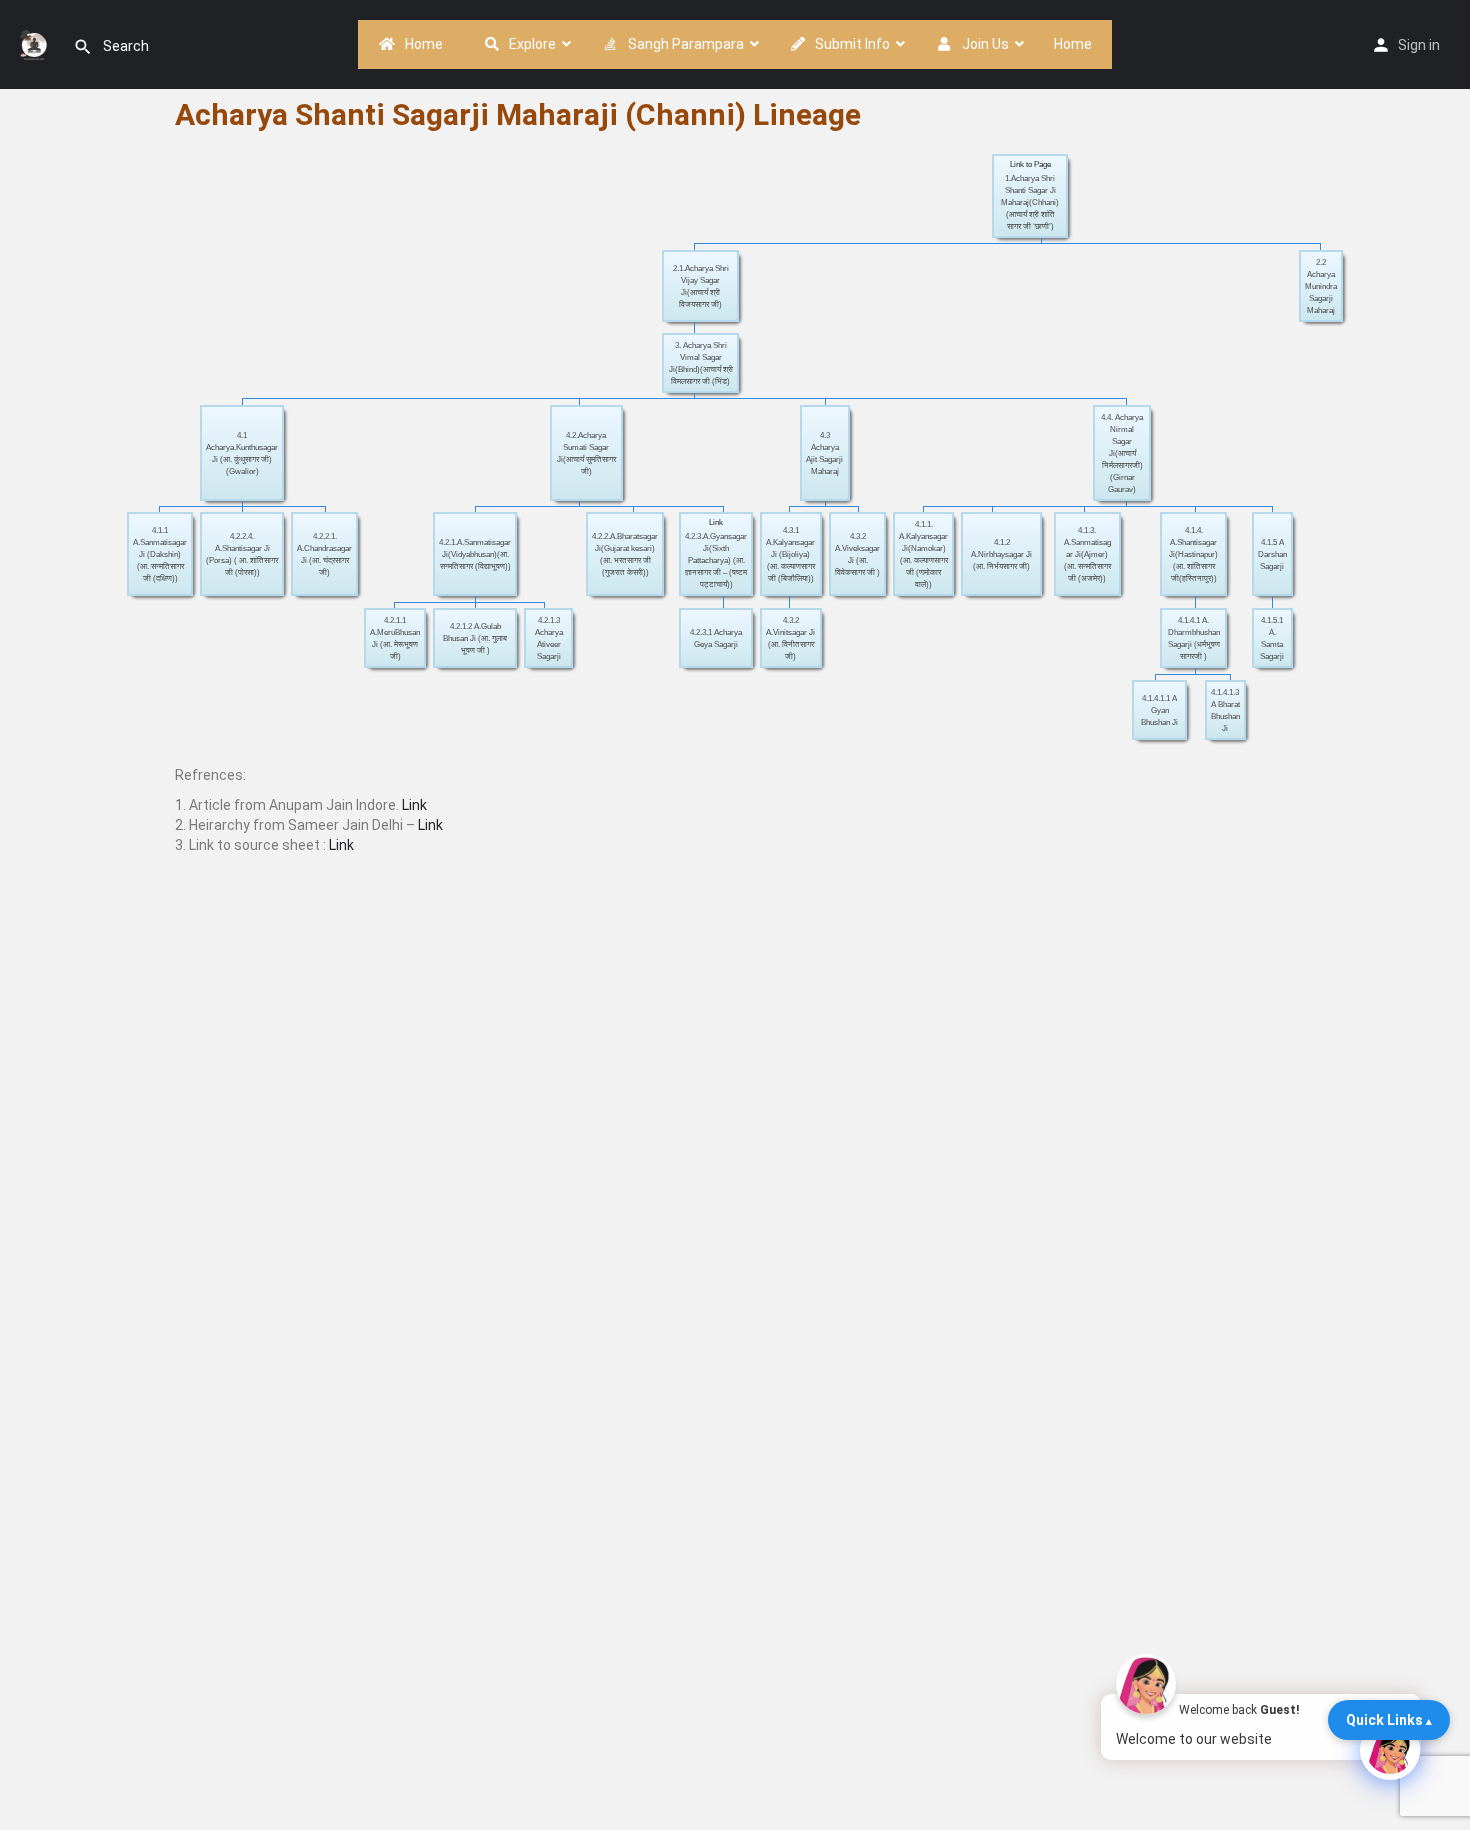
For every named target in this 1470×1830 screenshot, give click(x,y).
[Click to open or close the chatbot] (1390, 1750)
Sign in (1419, 45)
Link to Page (1030, 164)
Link (716, 522)
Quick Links (1384, 1720)
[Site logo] (36, 43)
